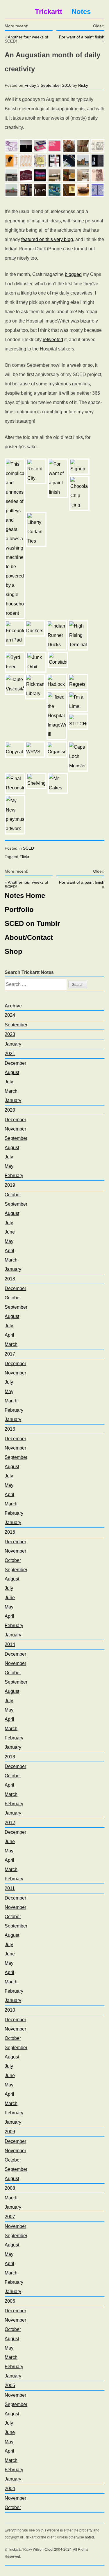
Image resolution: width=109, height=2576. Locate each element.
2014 (10, 1644)
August (12, 1072)
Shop (14, 951)
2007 (10, 2217)
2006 (10, 2301)
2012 (10, 1823)
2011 (10, 1888)
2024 (10, 1015)
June (10, 1232)
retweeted (53, 340)
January (13, 1044)
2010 (10, 2010)
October (13, 1195)
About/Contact (29, 937)
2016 (10, 1429)
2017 (10, 1354)
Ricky (83, 85)
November (15, 1129)
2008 (10, 2188)
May (9, 1166)
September (16, 1025)
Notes (81, 11)
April (9, 1251)
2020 (10, 1110)
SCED (28, 848)
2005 (10, 2385)
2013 (10, 1757)
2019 (10, 1185)
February (14, 1176)
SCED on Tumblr (32, 923)
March (11, 1091)
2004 (10, 2489)
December (15, 1063)
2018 (10, 1279)
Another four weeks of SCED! (26, 39)
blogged (73, 274)
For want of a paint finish (82, 37)
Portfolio (19, 909)
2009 (10, 2132)
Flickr (24, 857)
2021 (10, 1054)
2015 (10, 1532)
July (9, 1082)
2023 (10, 1034)
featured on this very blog (47, 239)
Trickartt (49, 11)
